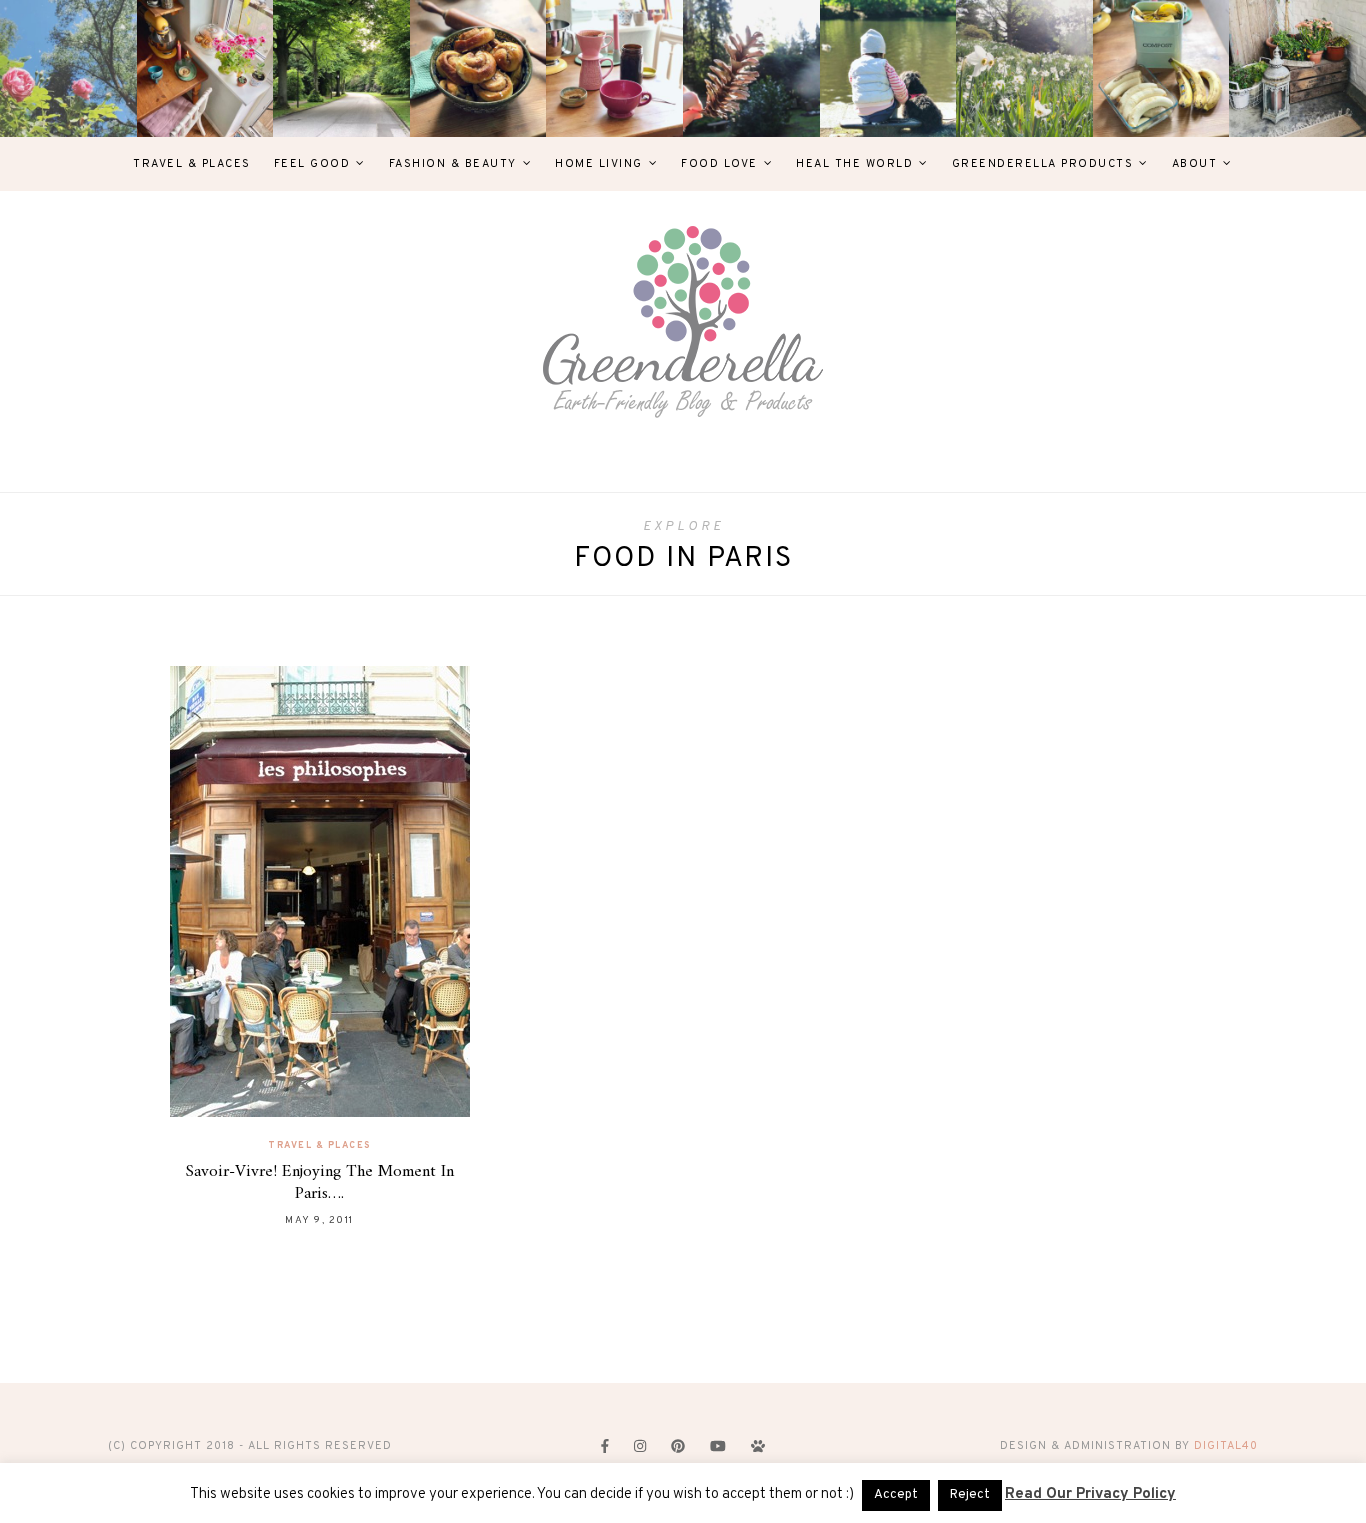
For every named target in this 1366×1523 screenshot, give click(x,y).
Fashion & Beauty (453, 164)
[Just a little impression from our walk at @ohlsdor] (68, 68)
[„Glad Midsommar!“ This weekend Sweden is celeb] (205, 68)
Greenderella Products (1043, 164)
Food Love (719, 164)
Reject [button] (970, 1495)
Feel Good (312, 164)
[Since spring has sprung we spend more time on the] (1297, 68)
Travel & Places (192, 164)
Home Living (599, 164)
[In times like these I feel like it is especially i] (751, 68)
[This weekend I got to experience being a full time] (888, 68)
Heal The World (854, 164)
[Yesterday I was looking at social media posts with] (341, 68)
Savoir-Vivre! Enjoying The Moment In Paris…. (320, 1183)
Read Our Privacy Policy (1090, 1494)
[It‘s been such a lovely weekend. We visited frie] (478, 68)
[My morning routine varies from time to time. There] (614, 68)
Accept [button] (896, 1495)
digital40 (1226, 1446)
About (1195, 164)
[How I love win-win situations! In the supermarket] (1161, 68)
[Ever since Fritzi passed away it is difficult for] (1024, 68)
